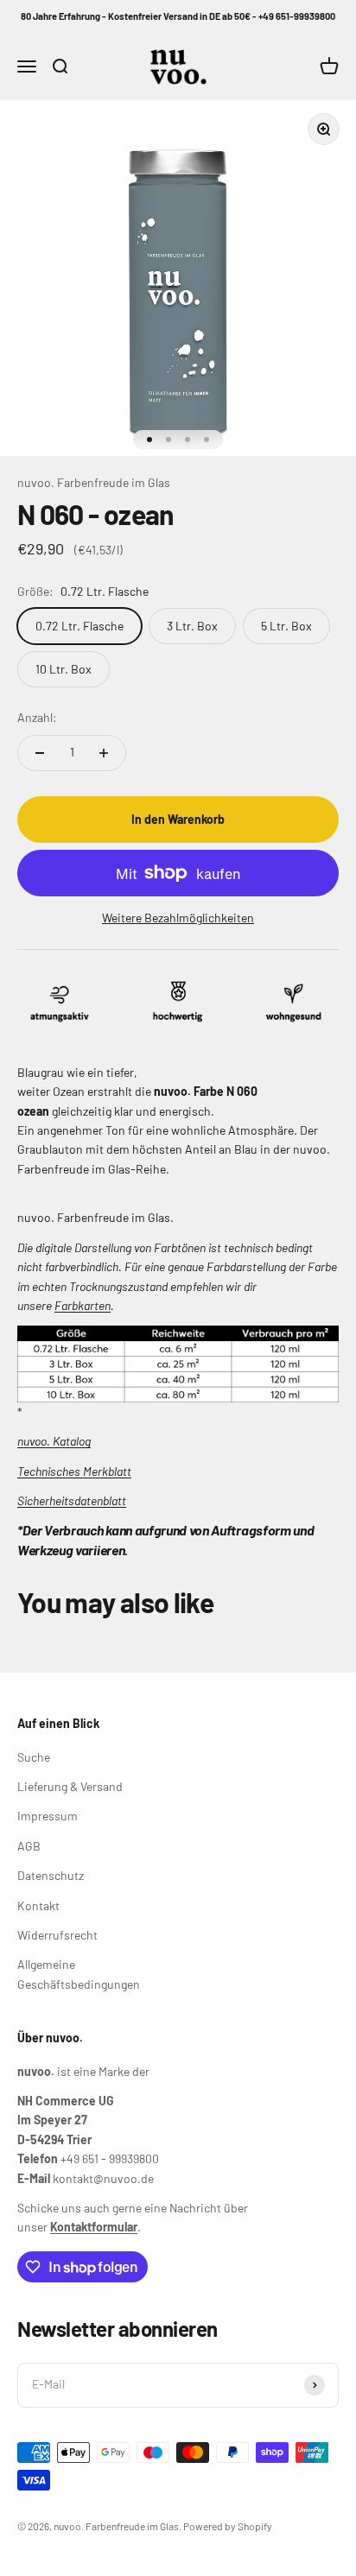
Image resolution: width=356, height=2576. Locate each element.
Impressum (48, 1816)
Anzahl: (37, 717)
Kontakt (38, 1905)
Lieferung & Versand (70, 1786)
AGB (29, 1846)
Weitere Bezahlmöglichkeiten (178, 918)
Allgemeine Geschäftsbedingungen (79, 1974)
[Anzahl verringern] (40, 753)
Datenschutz (51, 1875)
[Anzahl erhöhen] (104, 753)
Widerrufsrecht (57, 1935)
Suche (34, 1757)
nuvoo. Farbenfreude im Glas (94, 482)
